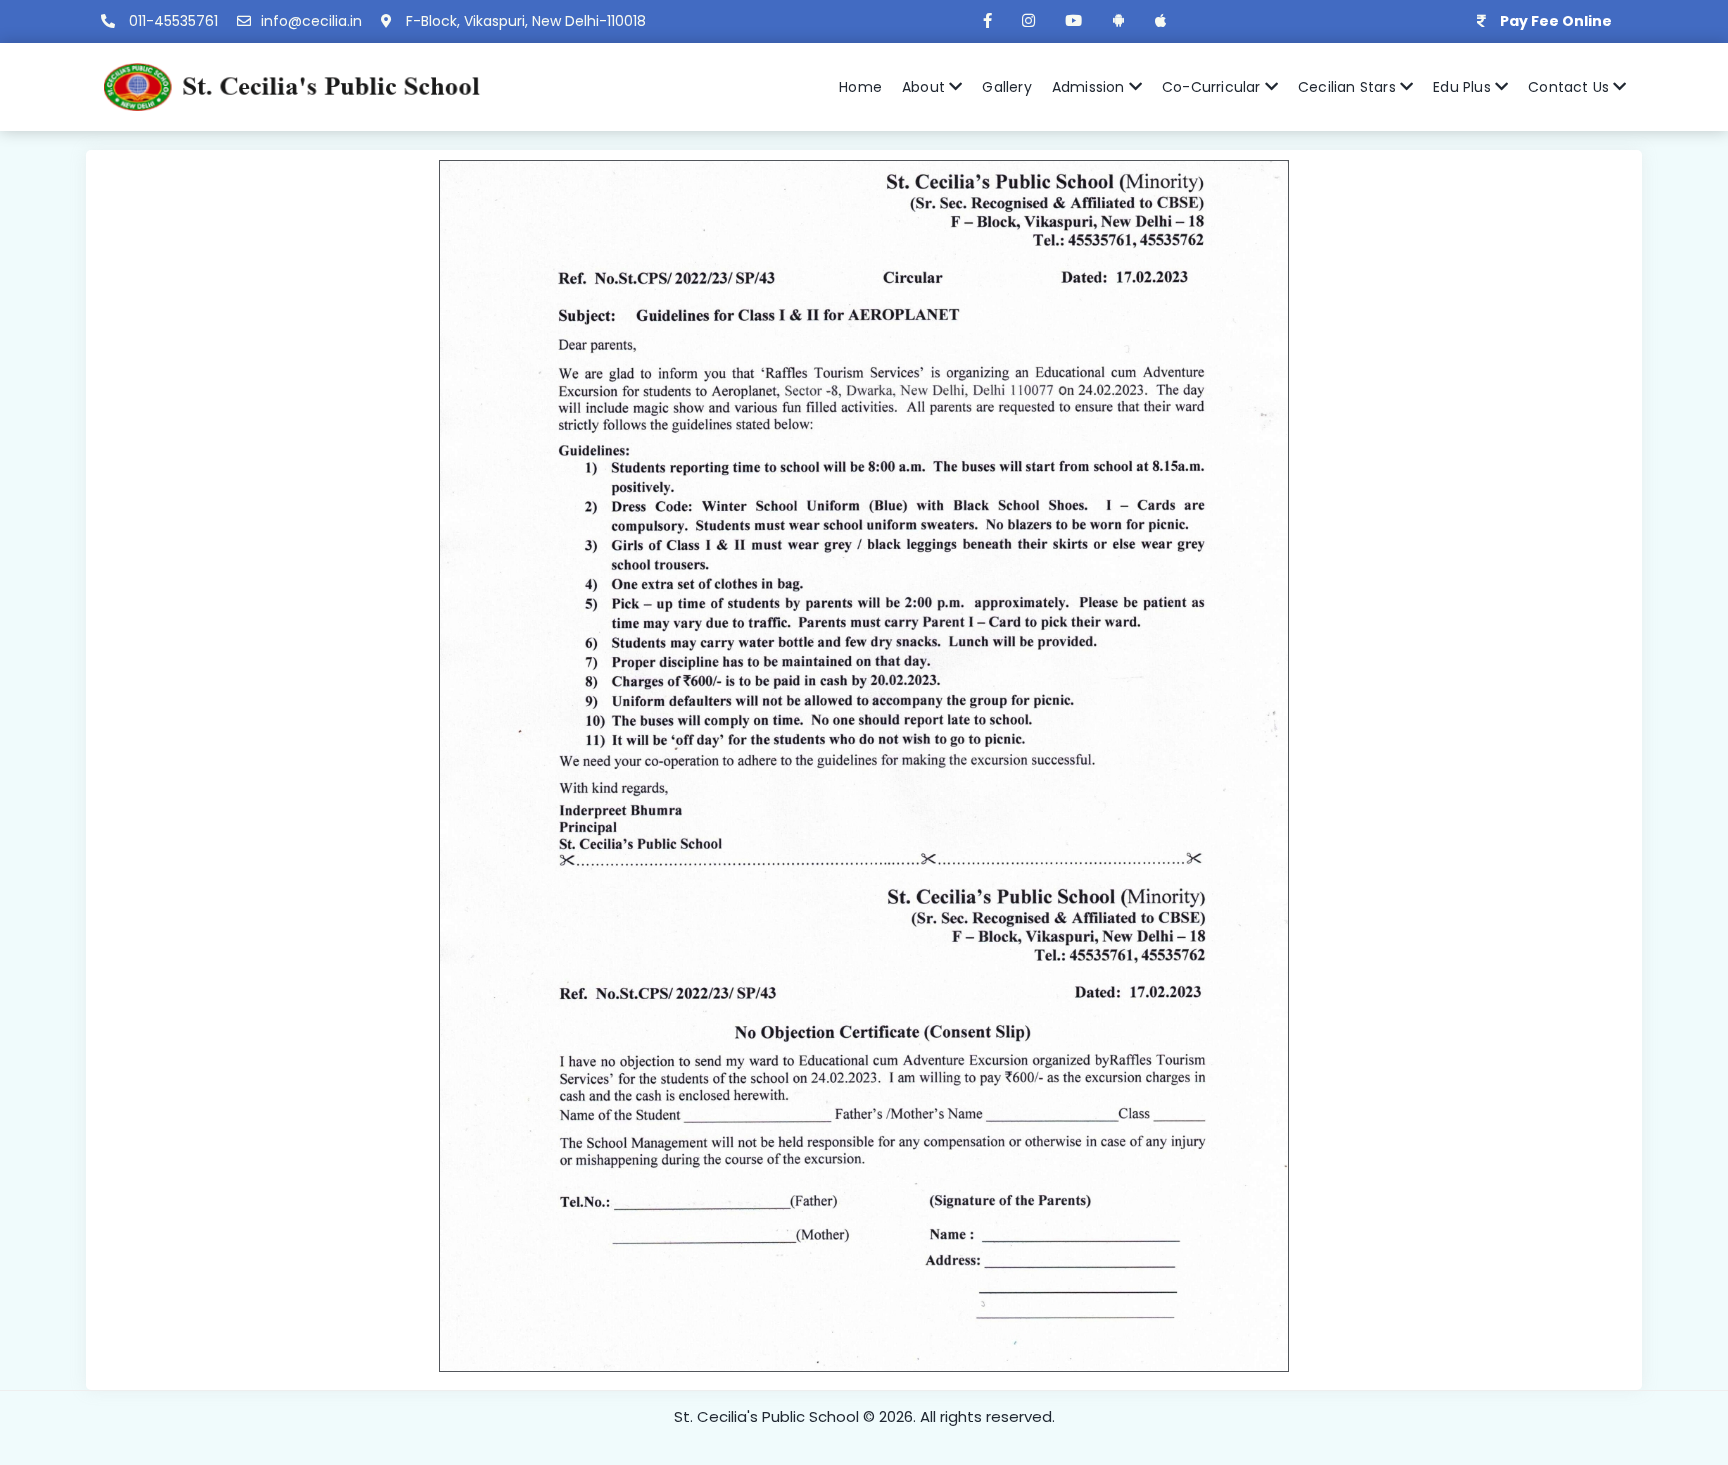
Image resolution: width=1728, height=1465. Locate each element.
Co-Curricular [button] (1213, 87)
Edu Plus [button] (1464, 87)
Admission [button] (1090, 87)
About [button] (925, 87)
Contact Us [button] (1570, 87)
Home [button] (860, 87)
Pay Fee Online (1556, 21)
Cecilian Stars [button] (1349, 87)
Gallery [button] (1006, 87)
